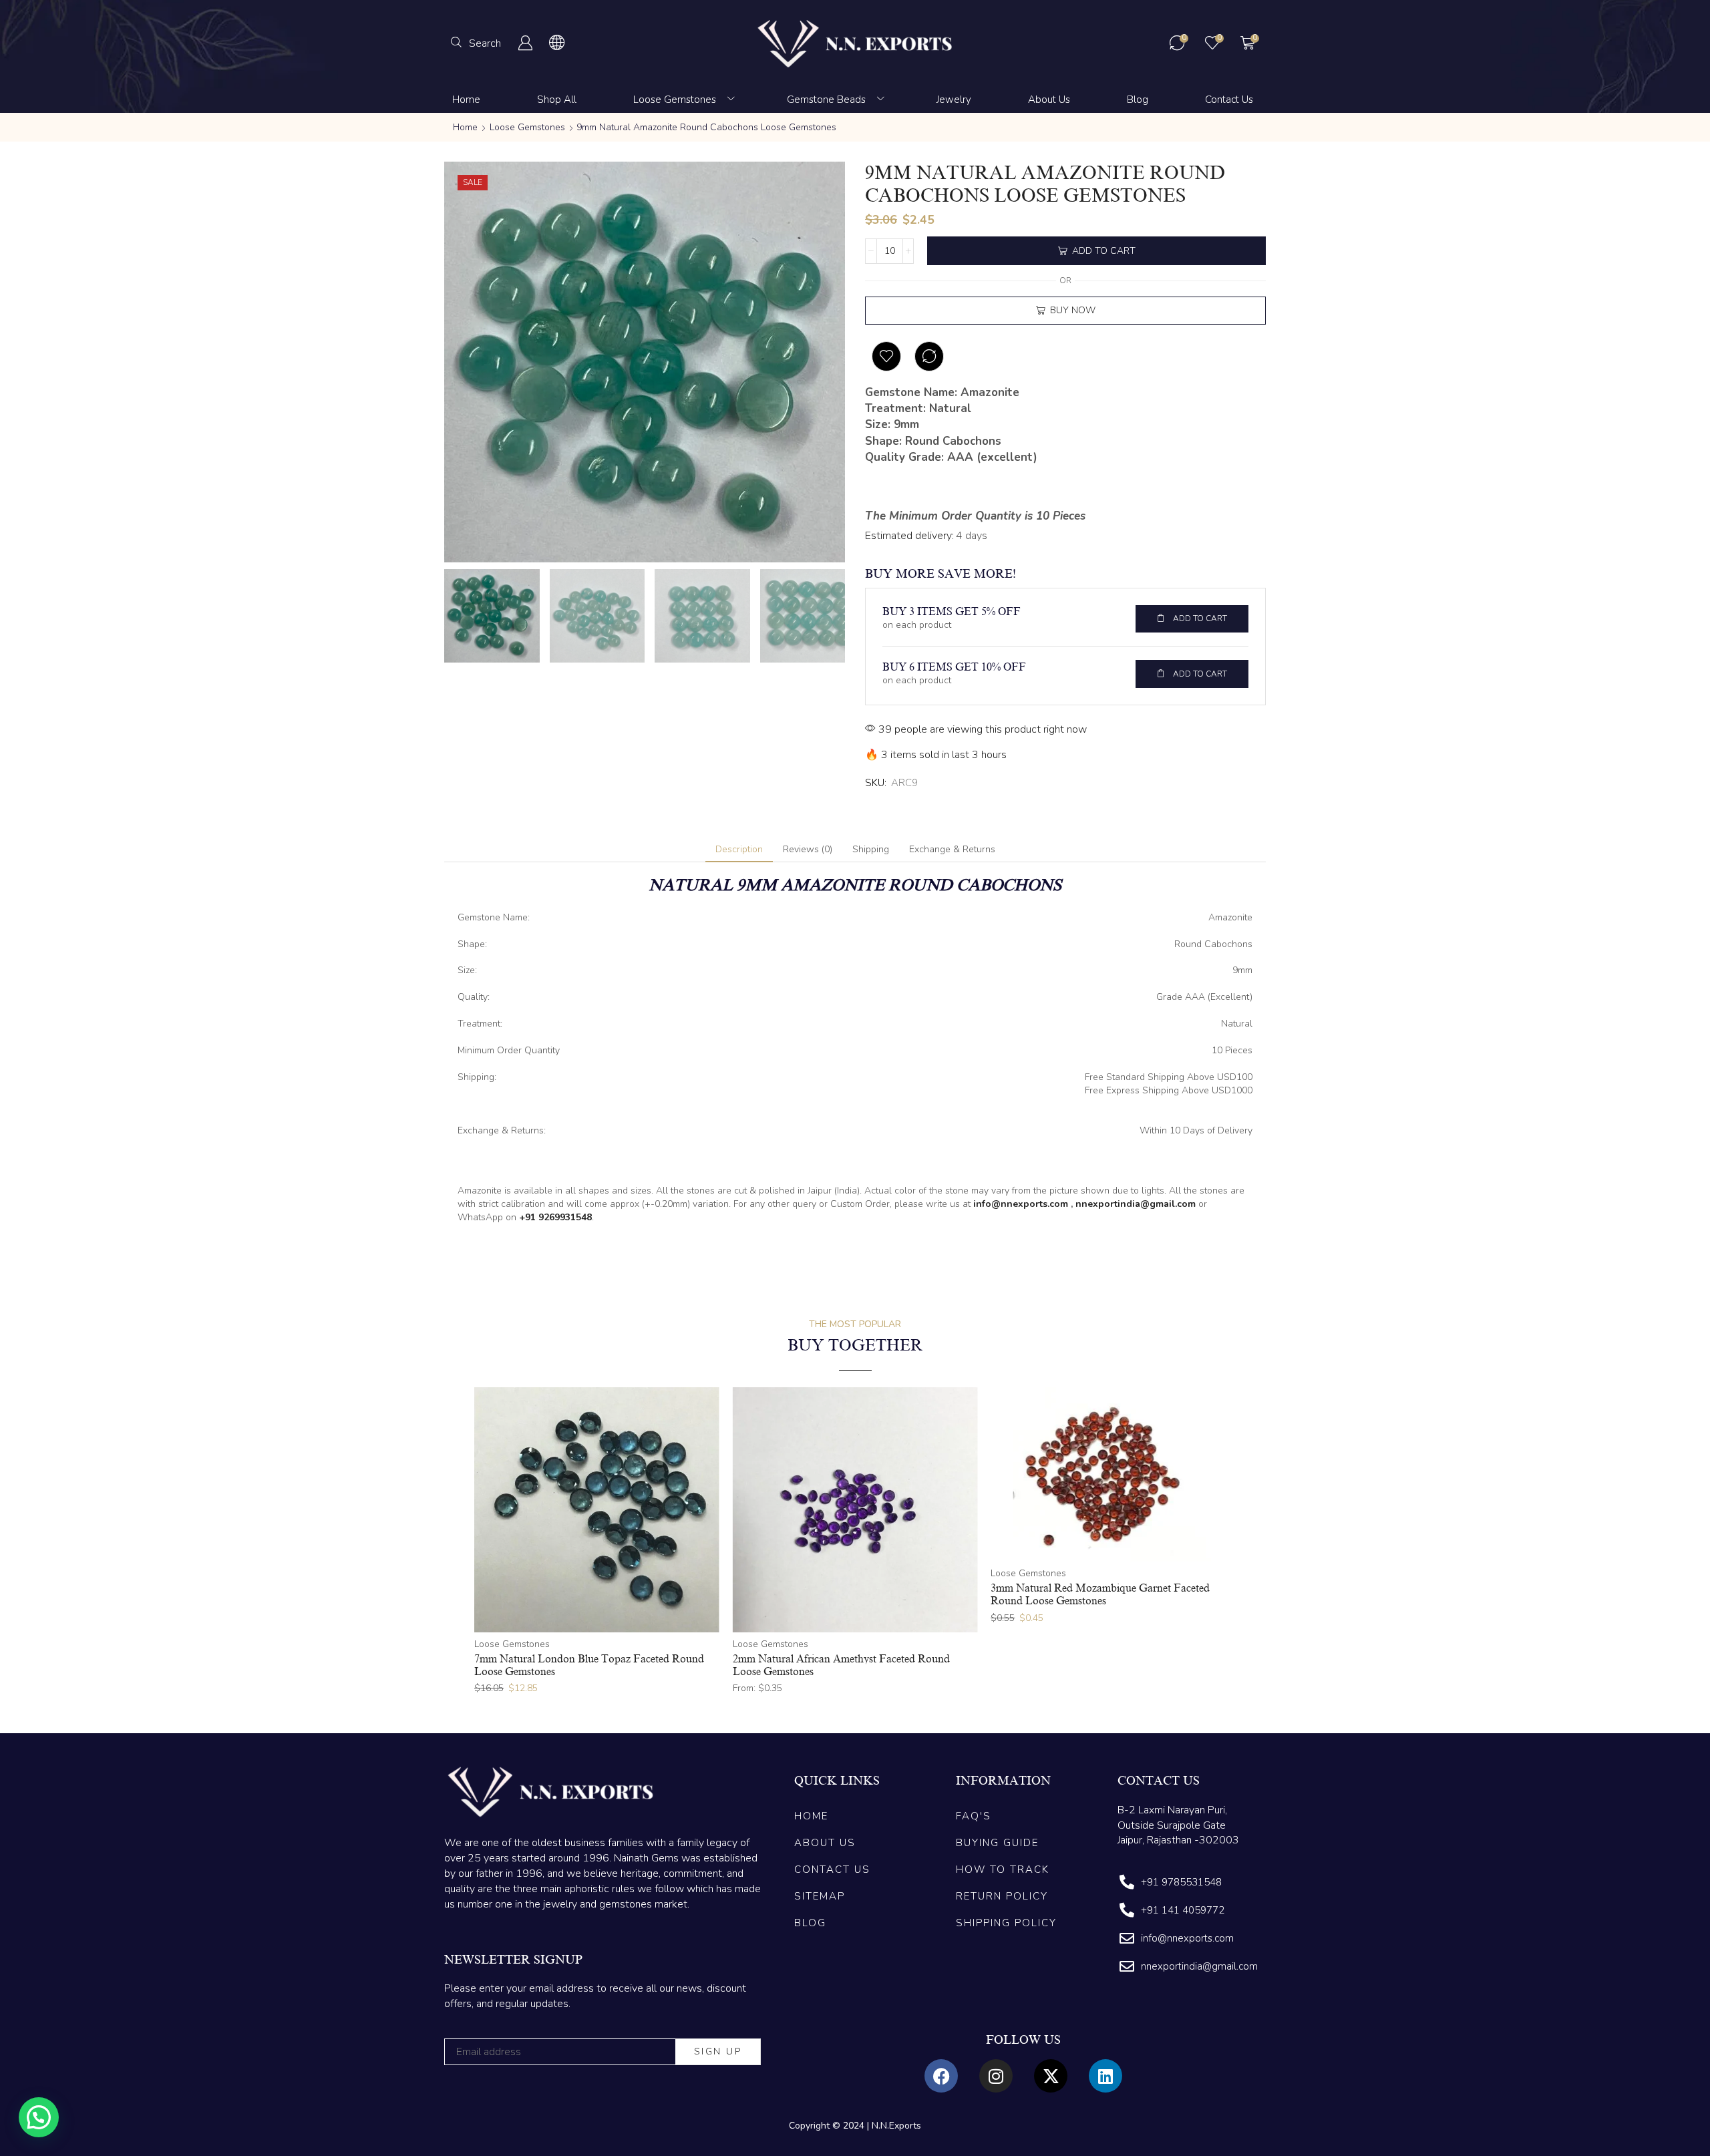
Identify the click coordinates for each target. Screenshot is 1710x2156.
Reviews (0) (808, 849)
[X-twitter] (1051, 2076)
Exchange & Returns (952, 849)
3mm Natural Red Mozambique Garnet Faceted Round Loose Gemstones (1100, 1595)
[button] (476, 43)
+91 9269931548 (555, 1217)
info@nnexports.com (1021, 1204)
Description (739, 849)
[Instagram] (996, 2076)
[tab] (739, 850)
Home (465, 127)
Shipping (871, 849)
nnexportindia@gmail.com (1136, 1204)
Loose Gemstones (527, 127)
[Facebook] (941, 2076)
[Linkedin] (1105, 2076)
